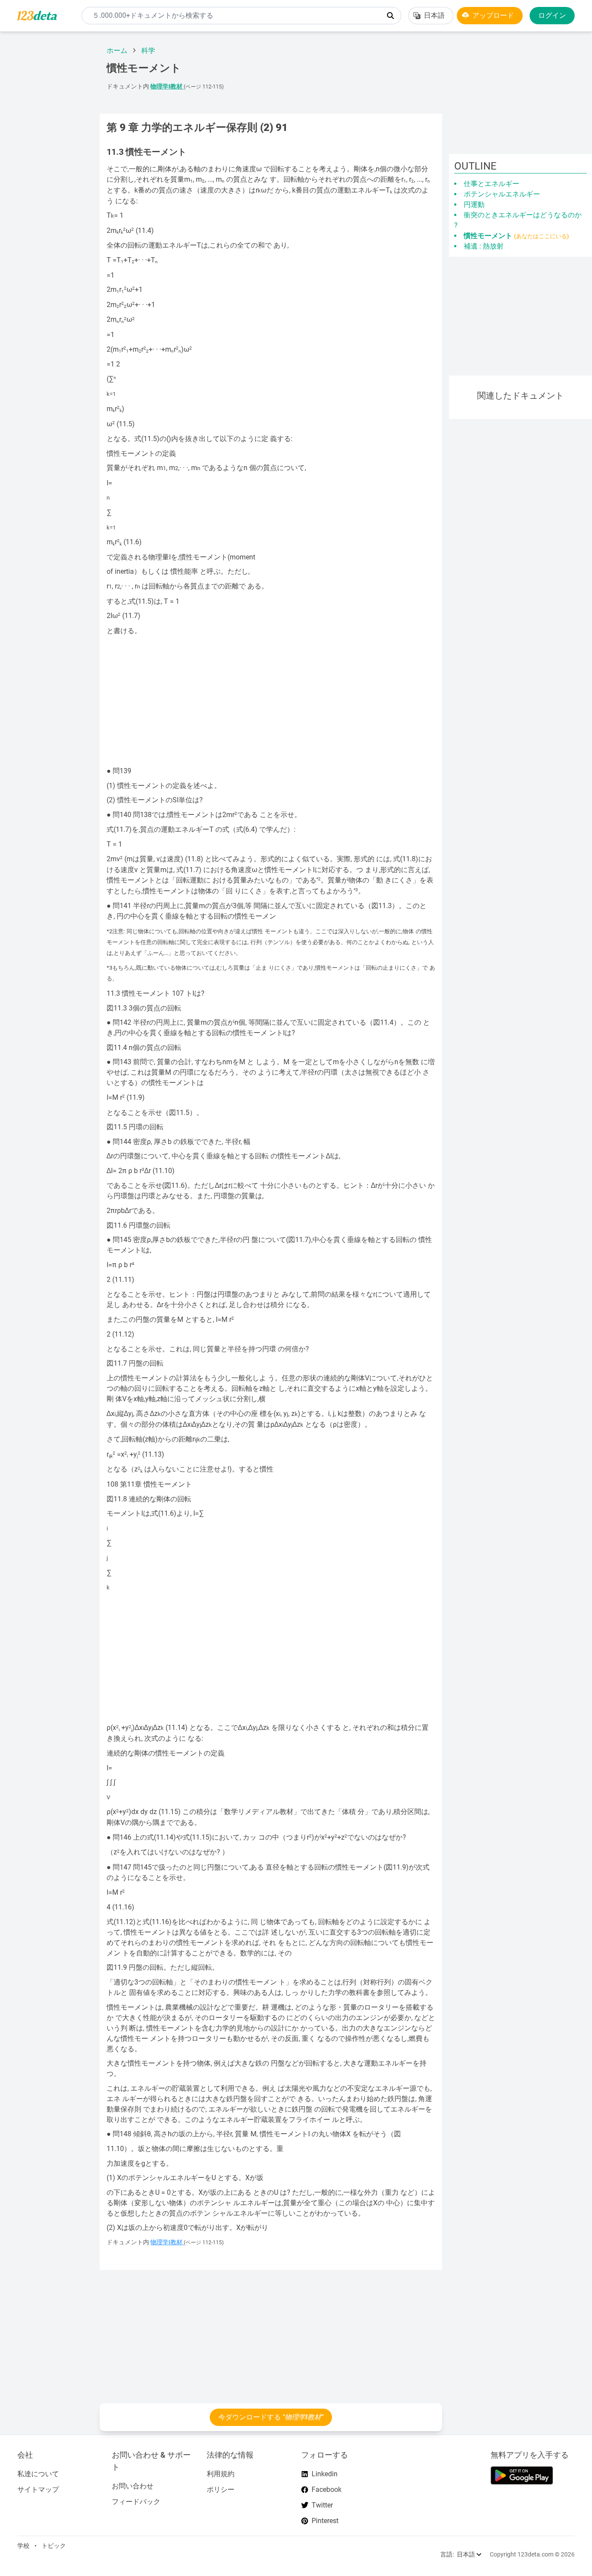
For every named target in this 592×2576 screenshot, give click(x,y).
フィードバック (136, 2502)
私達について (38, 2474)
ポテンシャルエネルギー (502, 194)
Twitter (322, 2505)
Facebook (327, 2489)
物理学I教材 (167, 87)
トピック (54, 2546)
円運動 (474, 204)
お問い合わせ (133, 2486)
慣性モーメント (516, 236)
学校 (23, 2546)
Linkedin (325, 2474)
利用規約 (221, 2474)
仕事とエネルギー (491, 184)
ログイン (552, 15)
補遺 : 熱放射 (484, 246)
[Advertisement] (46, 169)
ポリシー (221, 2489)
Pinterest (325, 2521)
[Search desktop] (390, 16)
